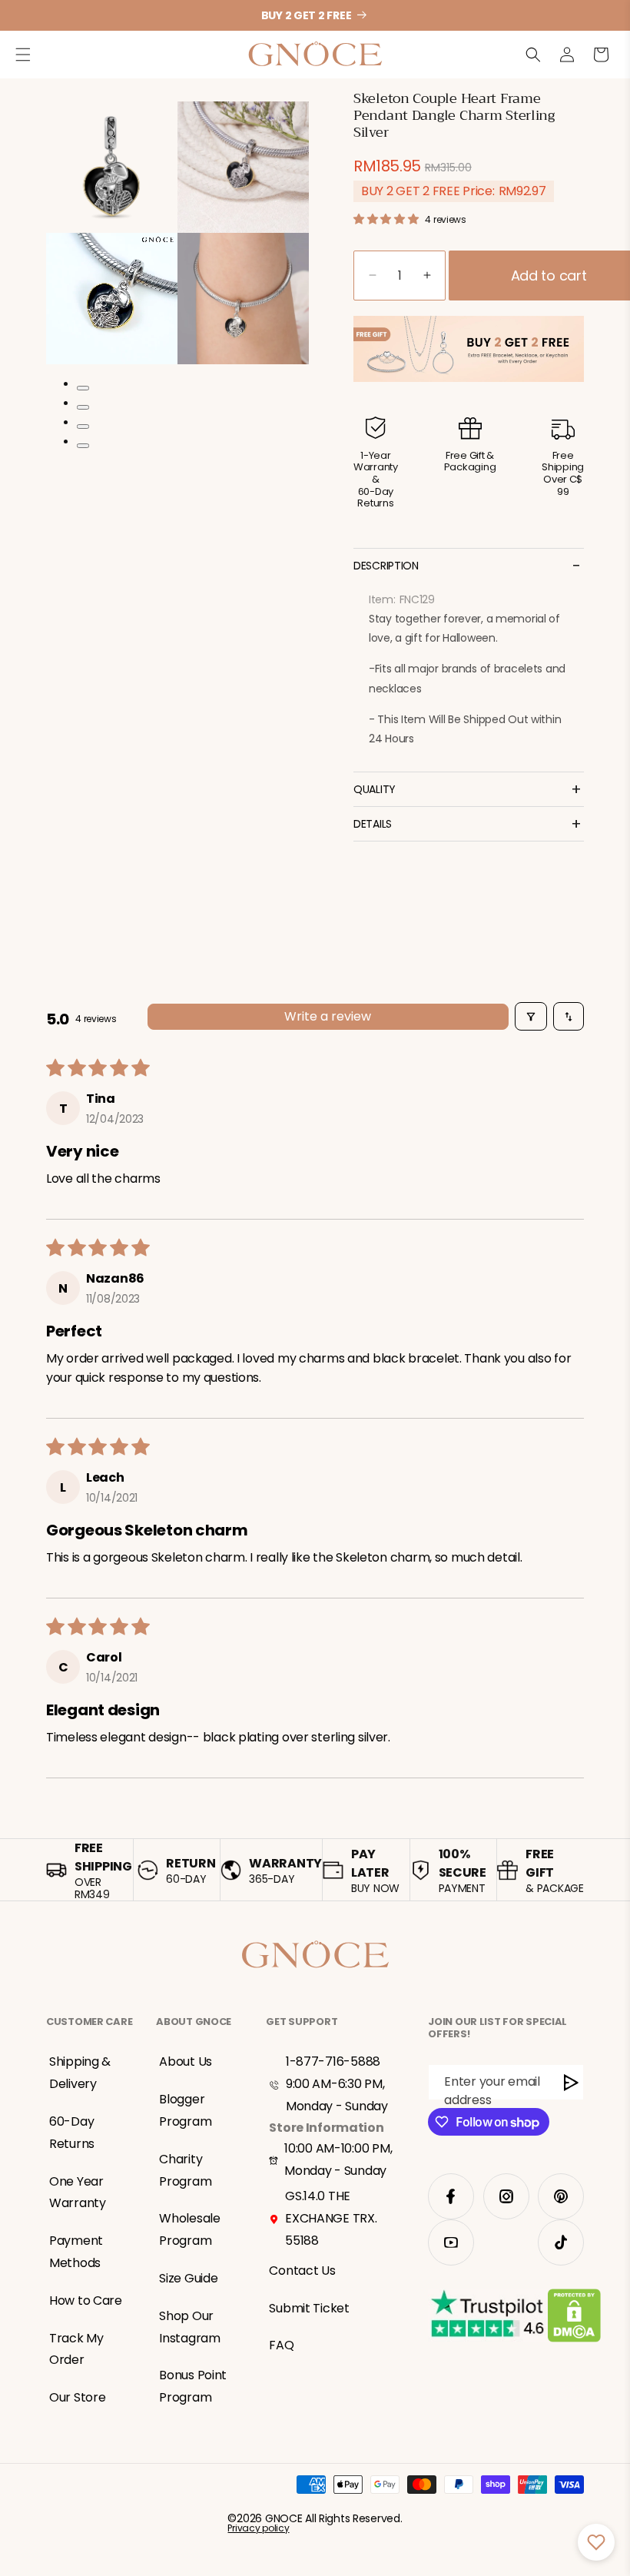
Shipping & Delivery (80, 2073)
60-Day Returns (72, 2133)
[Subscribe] (572, 2082)
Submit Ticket (309, 2308)
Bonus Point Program (193, 2386)
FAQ (281, 2345)
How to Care (86, 2300)
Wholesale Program (189, 2229)
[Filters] (531, 1016)
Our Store (77, 2397)
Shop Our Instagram (189, 2327)
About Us (186, 2061)
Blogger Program (185, 2110)
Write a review (328, 1016)
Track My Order (76, 2349)
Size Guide (188, 2278)
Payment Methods (76, 2252)
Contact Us (302, 2271)
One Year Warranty (78, 2193)
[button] (23, 55)
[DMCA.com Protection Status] (574, 2319)
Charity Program (185, 2170)
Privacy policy (258, 2528)
